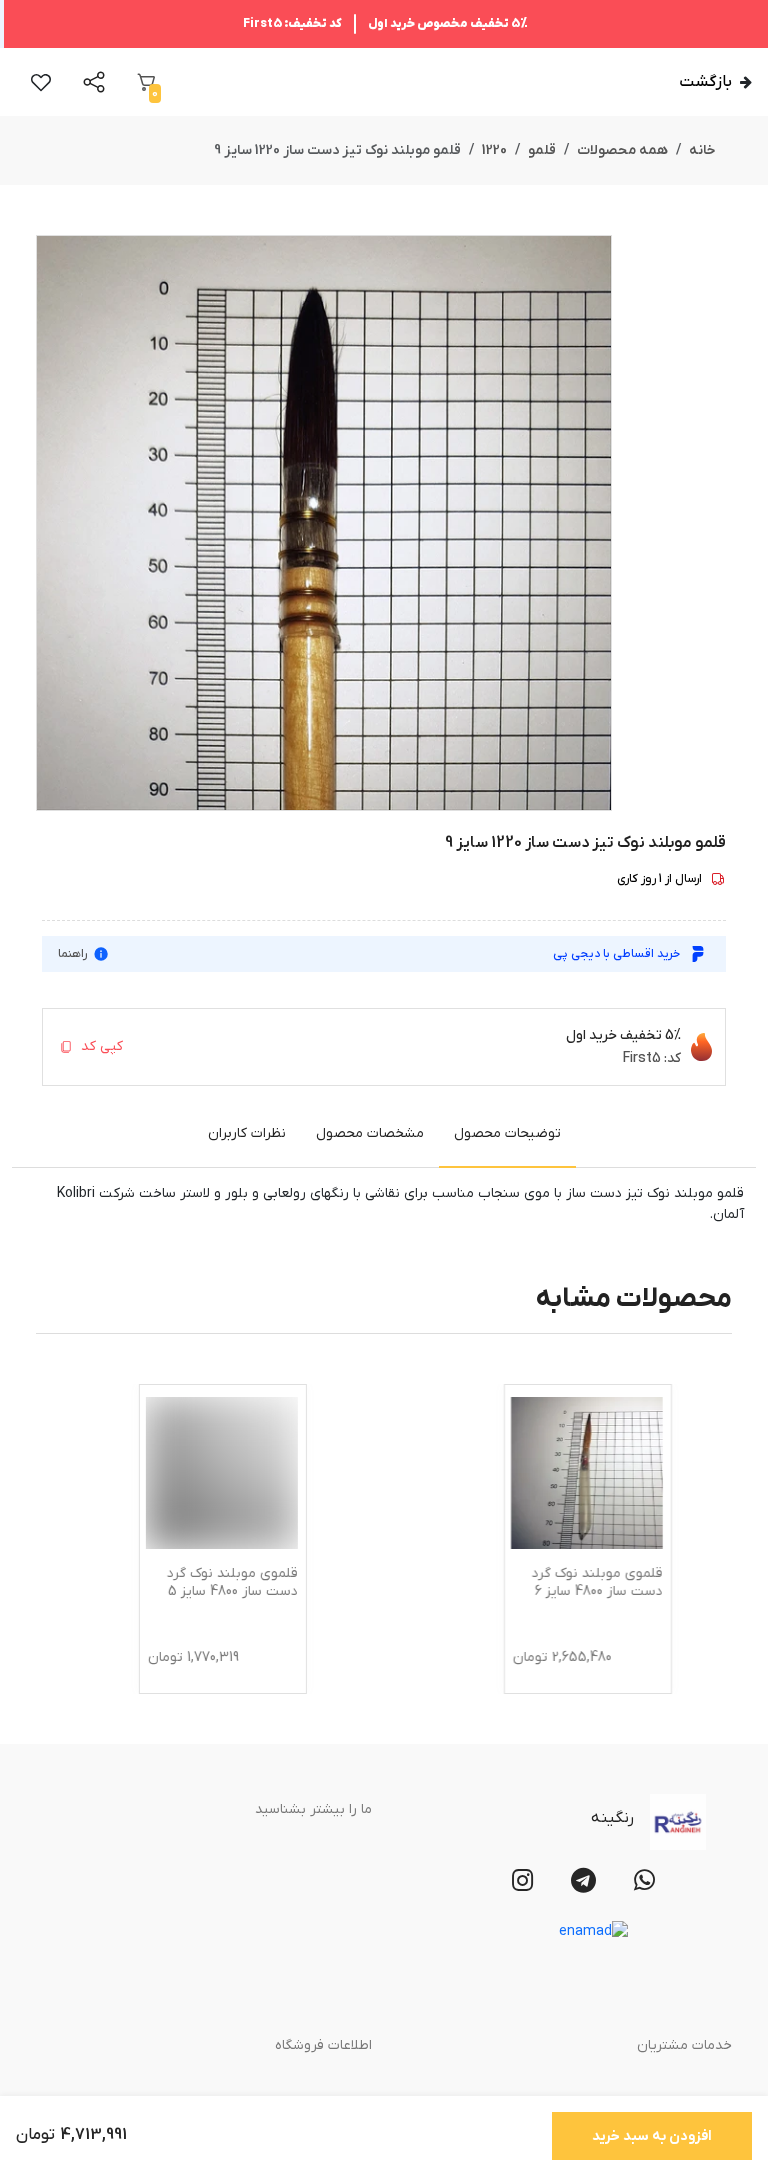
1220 (494, 150)
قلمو (542, 150)
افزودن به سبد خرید (652, 2136)
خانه (702, 150)
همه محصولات (622, 150)
